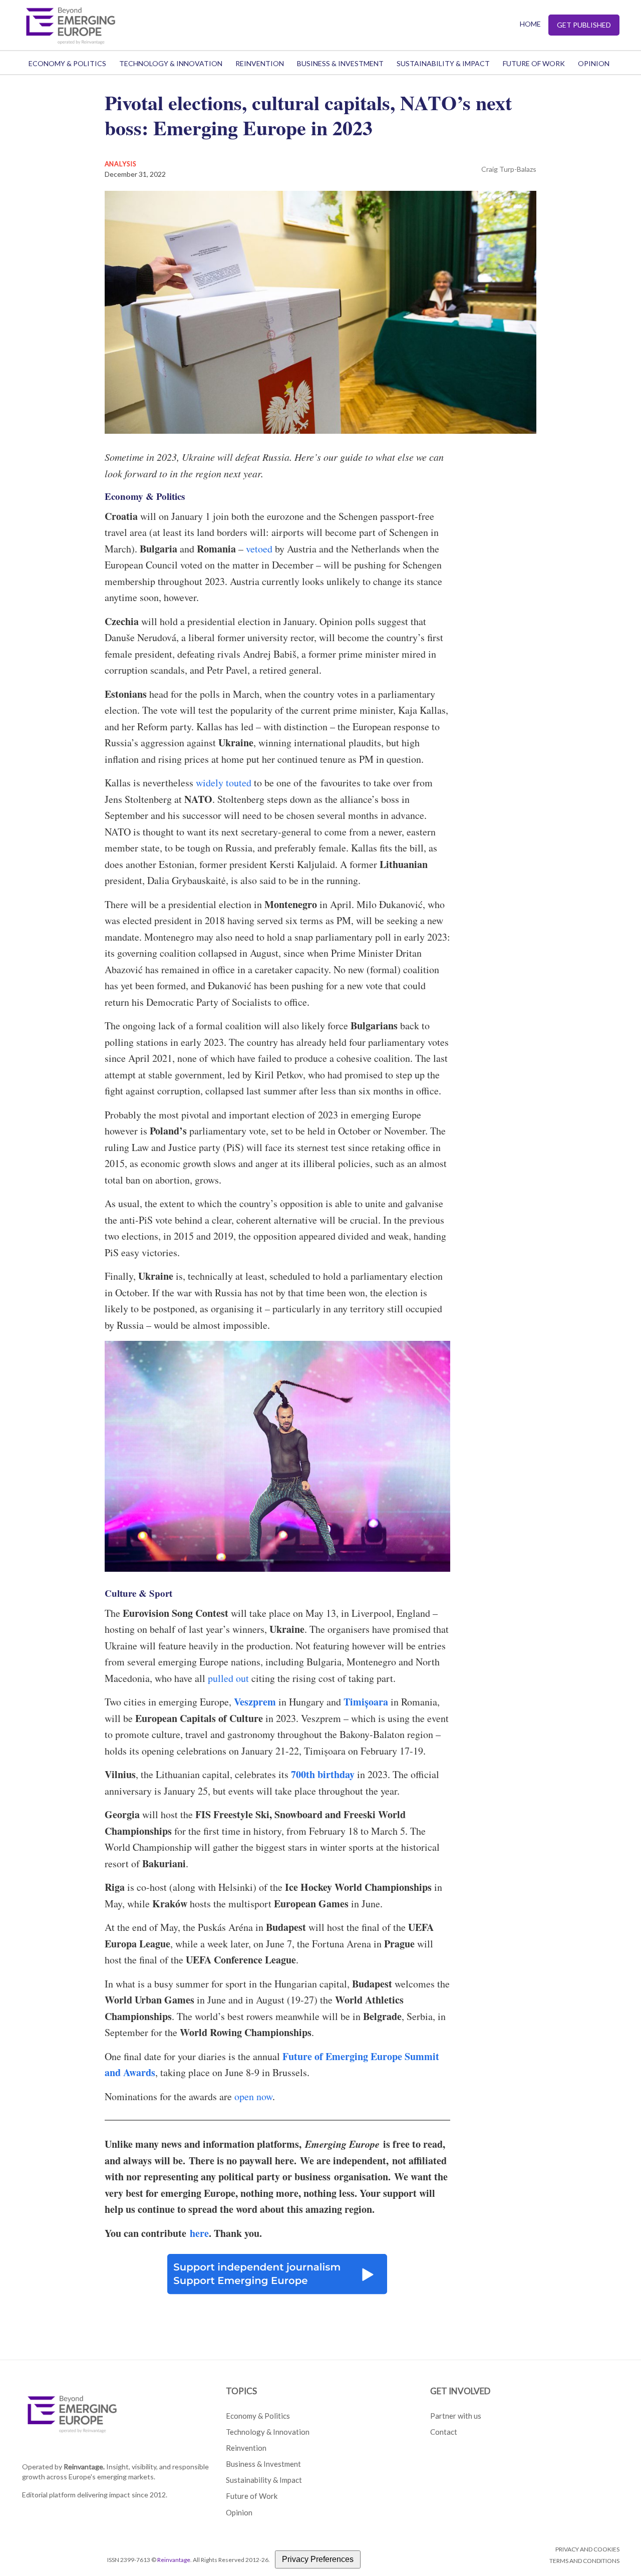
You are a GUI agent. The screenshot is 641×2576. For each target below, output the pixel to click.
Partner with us (456, 2416)
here (199, 2233)
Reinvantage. (84, 2467)
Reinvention (260, 63)
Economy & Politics (67, 63)
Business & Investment (340, 63)
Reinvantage (174, 2560)
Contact (444, 2432)
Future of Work (534, 63)
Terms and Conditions (584, 2561)
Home (530, 24)
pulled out (228, 1678)
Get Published (584, 25)
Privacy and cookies (587, 2549)
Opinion (594, 63)
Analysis (121, 164)
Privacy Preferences (318, 2559)
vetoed (259, 549)
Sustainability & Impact (443, 63)
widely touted (224, 783)
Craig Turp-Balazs (509, 169)
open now (253, 2096)
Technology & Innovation (171, 63)
